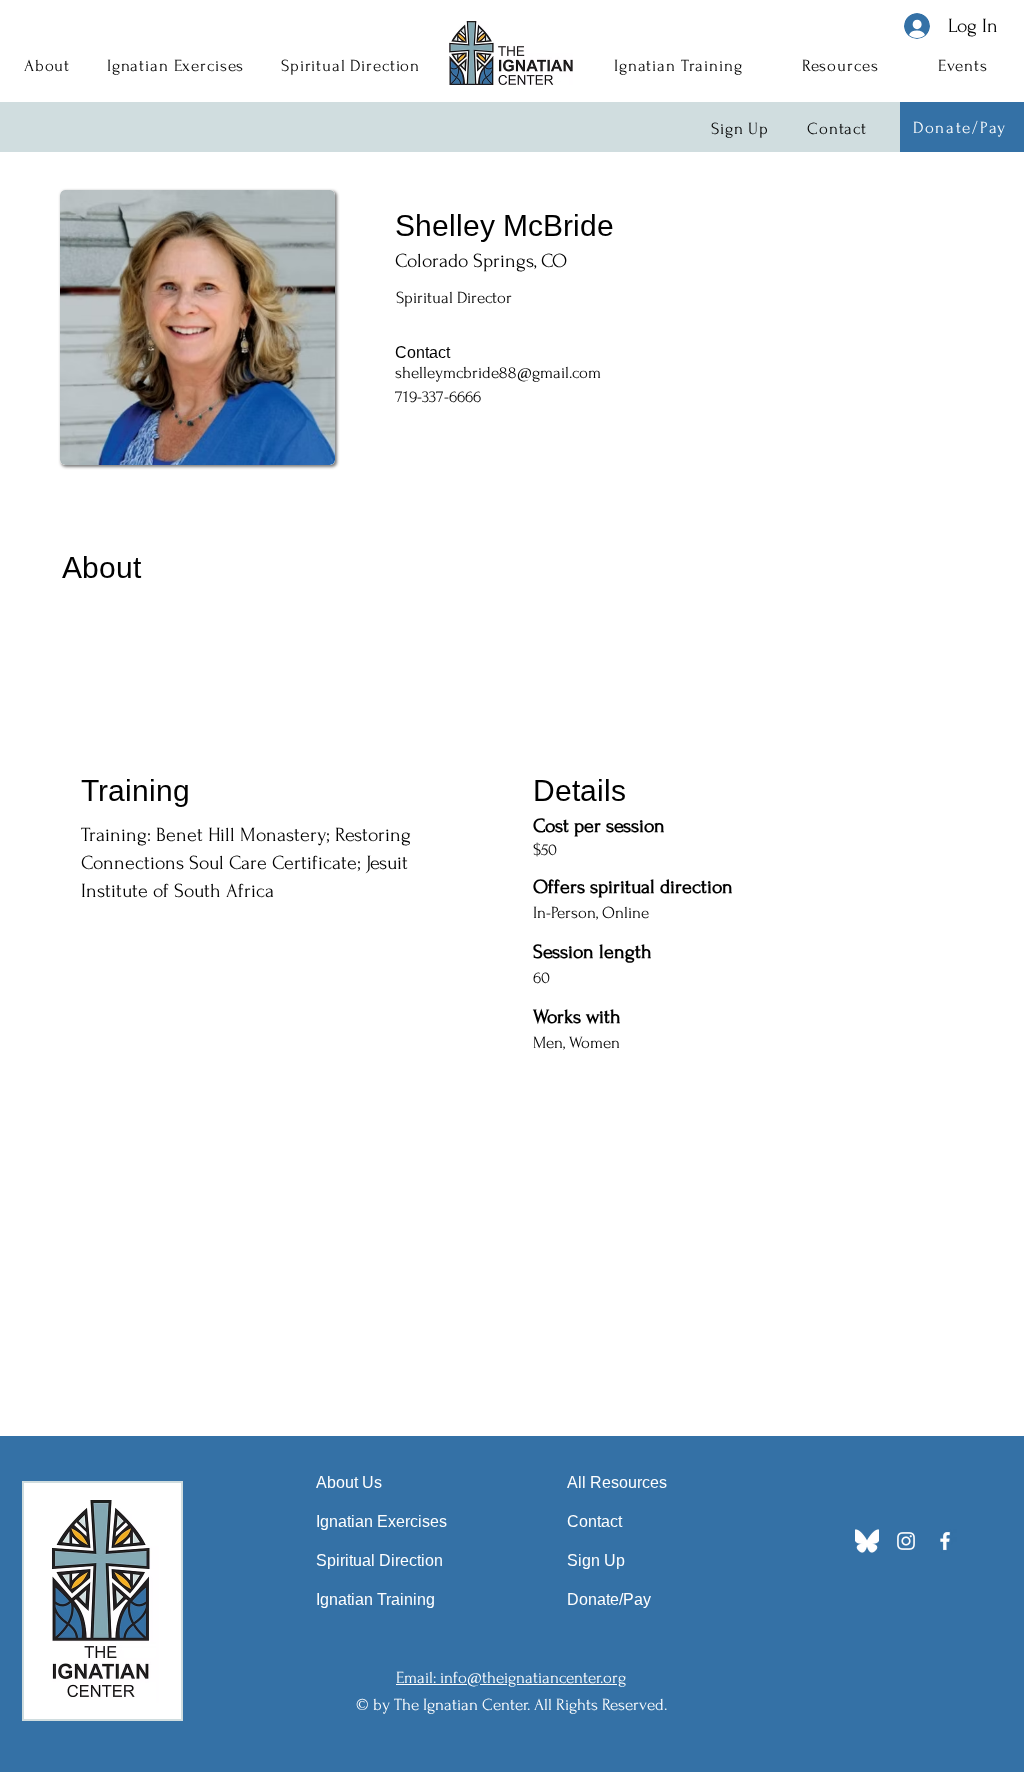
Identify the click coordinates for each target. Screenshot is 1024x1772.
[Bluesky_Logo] (867, 1541)
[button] (47, 65)
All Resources (617, 1482)
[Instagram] (906, 1541)
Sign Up (596, 1560)
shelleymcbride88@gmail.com (498, 372)
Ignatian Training (375, 1599)
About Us (349, 1482)
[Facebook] (945, 1541)
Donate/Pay (609, 1599)
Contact (594, 1521)
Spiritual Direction (379, 1560)
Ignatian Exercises (381, 1521)
